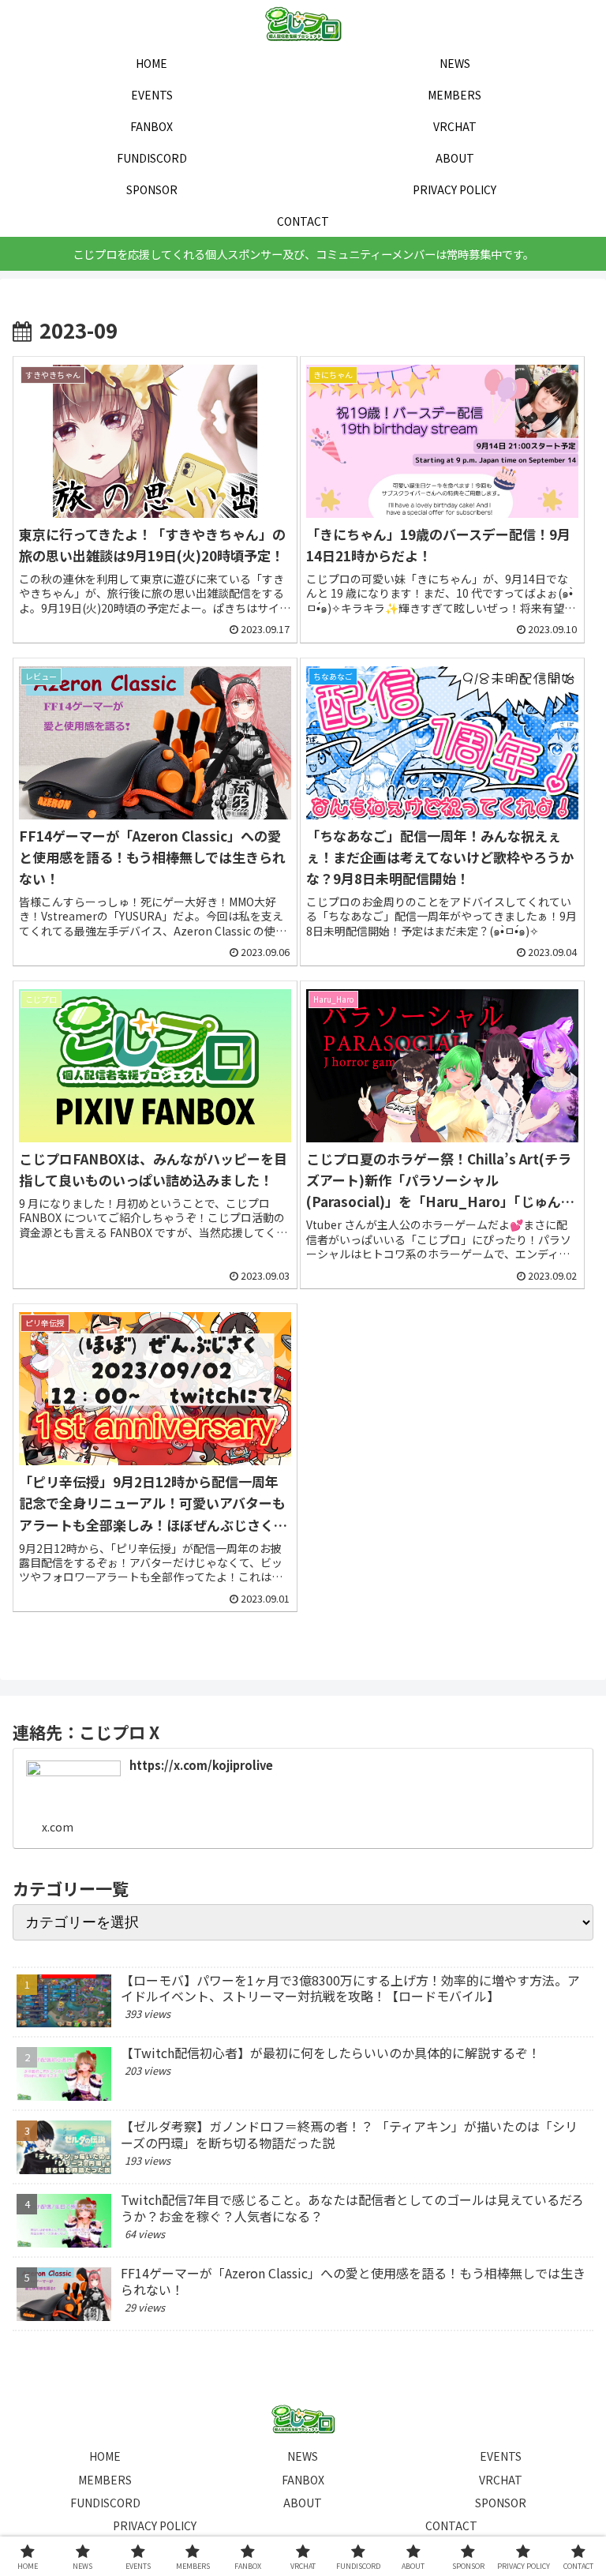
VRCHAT (501, 2480)
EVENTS (501, 2456)
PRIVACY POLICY (155, 2525)
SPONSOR (501, 2503)
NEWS (303, 2456)
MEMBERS (105, 2480)
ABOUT (303, 2503)
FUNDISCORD (105, 2503)
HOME (105, 2456)
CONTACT (451, 2525)
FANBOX (303, 2480)
